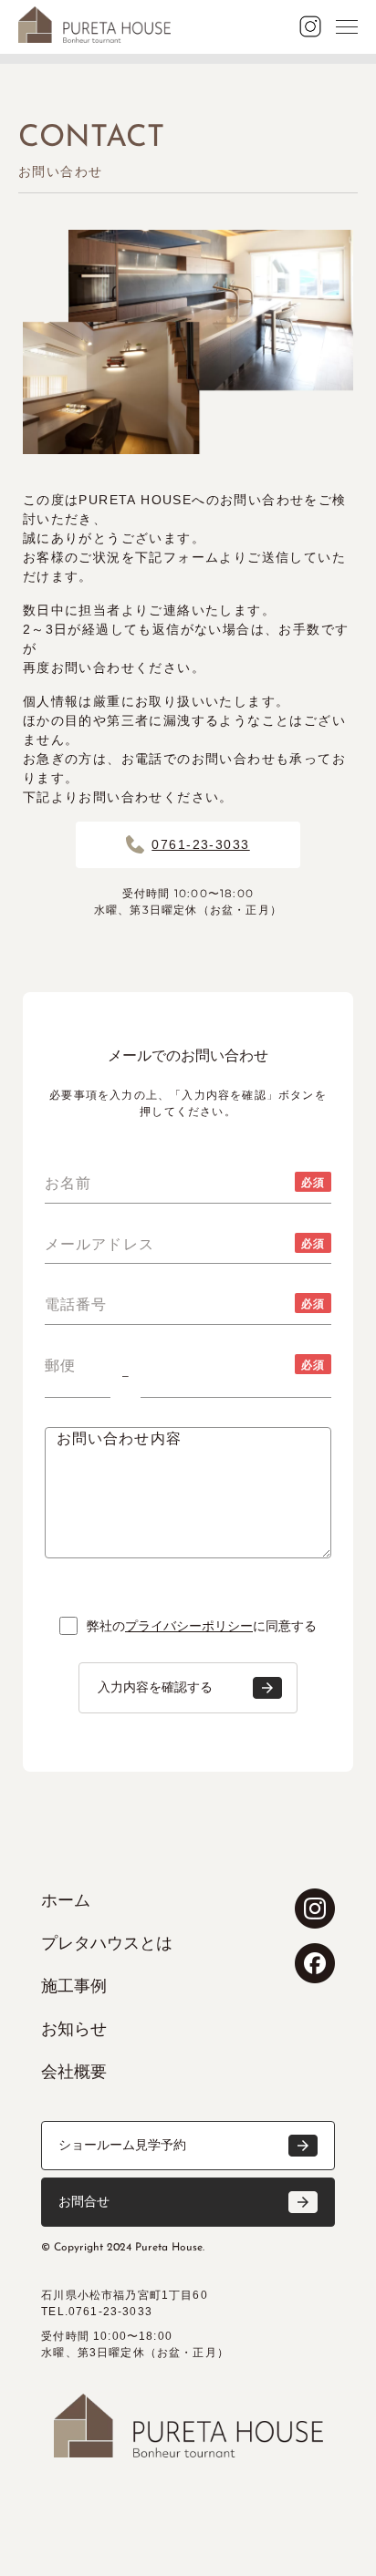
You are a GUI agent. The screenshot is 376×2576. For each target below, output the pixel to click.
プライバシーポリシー (189, 1626)
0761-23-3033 (200, 844)
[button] (188, 2146)
